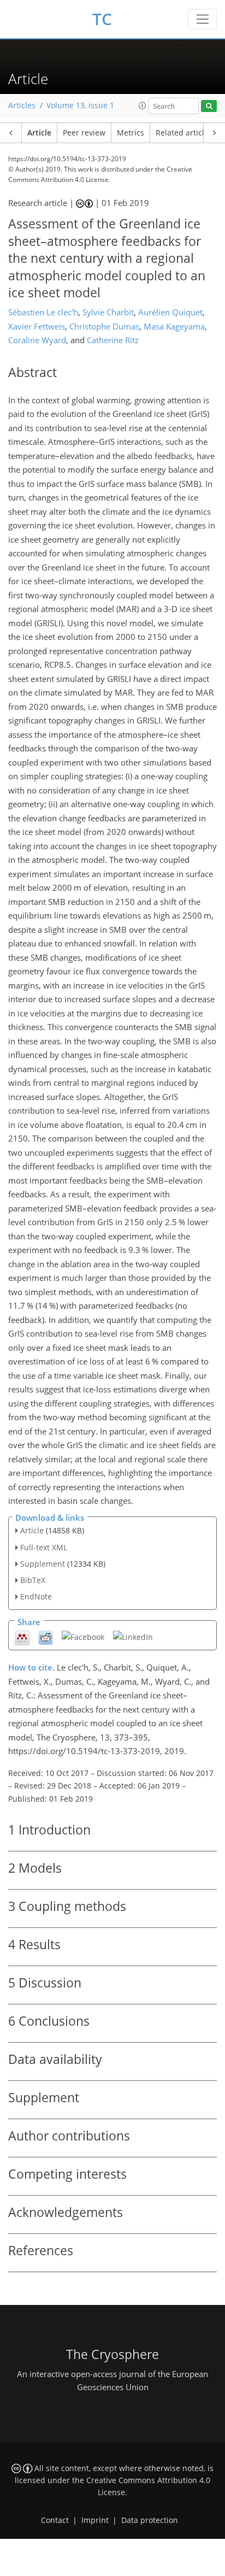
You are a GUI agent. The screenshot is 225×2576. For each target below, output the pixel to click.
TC (102, 19)
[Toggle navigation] (202, 19)
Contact (55, 2520)
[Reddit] (46, 1637)
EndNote (36, 1596)
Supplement (43, 1564)
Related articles (184, 133)
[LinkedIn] (133, 1636)
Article (39, 133)
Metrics (131, 133)
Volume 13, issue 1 (80, 105)
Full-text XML (44, 1547)
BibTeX (33, 1580)
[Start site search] (209, 106)
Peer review (84, 133)
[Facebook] (83, 1636)
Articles (22, 105)
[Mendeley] (22, 1637)
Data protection (150, 2520)
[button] (143, 105)
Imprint (95, 2520)
